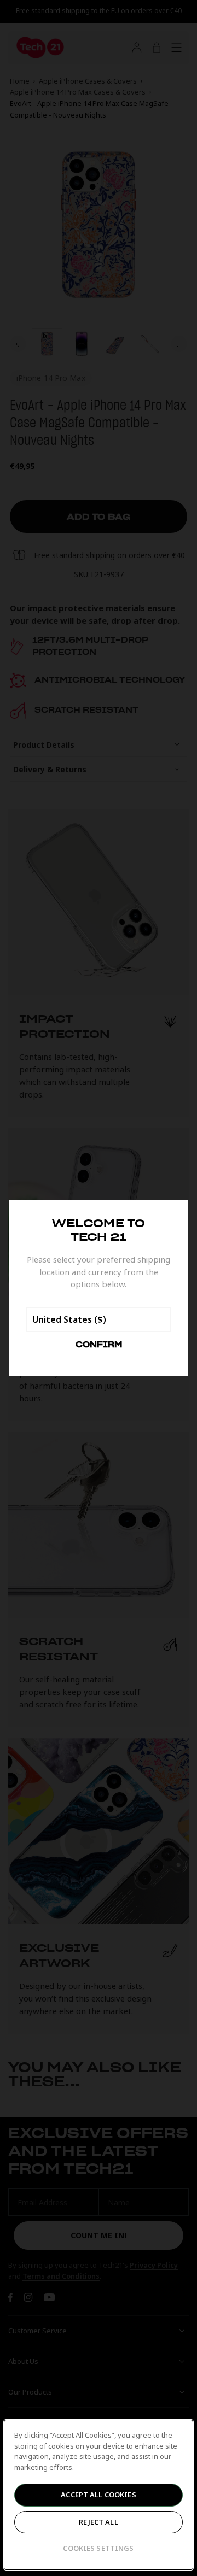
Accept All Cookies (98, 2495)
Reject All (98, 2522)
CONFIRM (99, 1345)
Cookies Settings (98, 2548)
